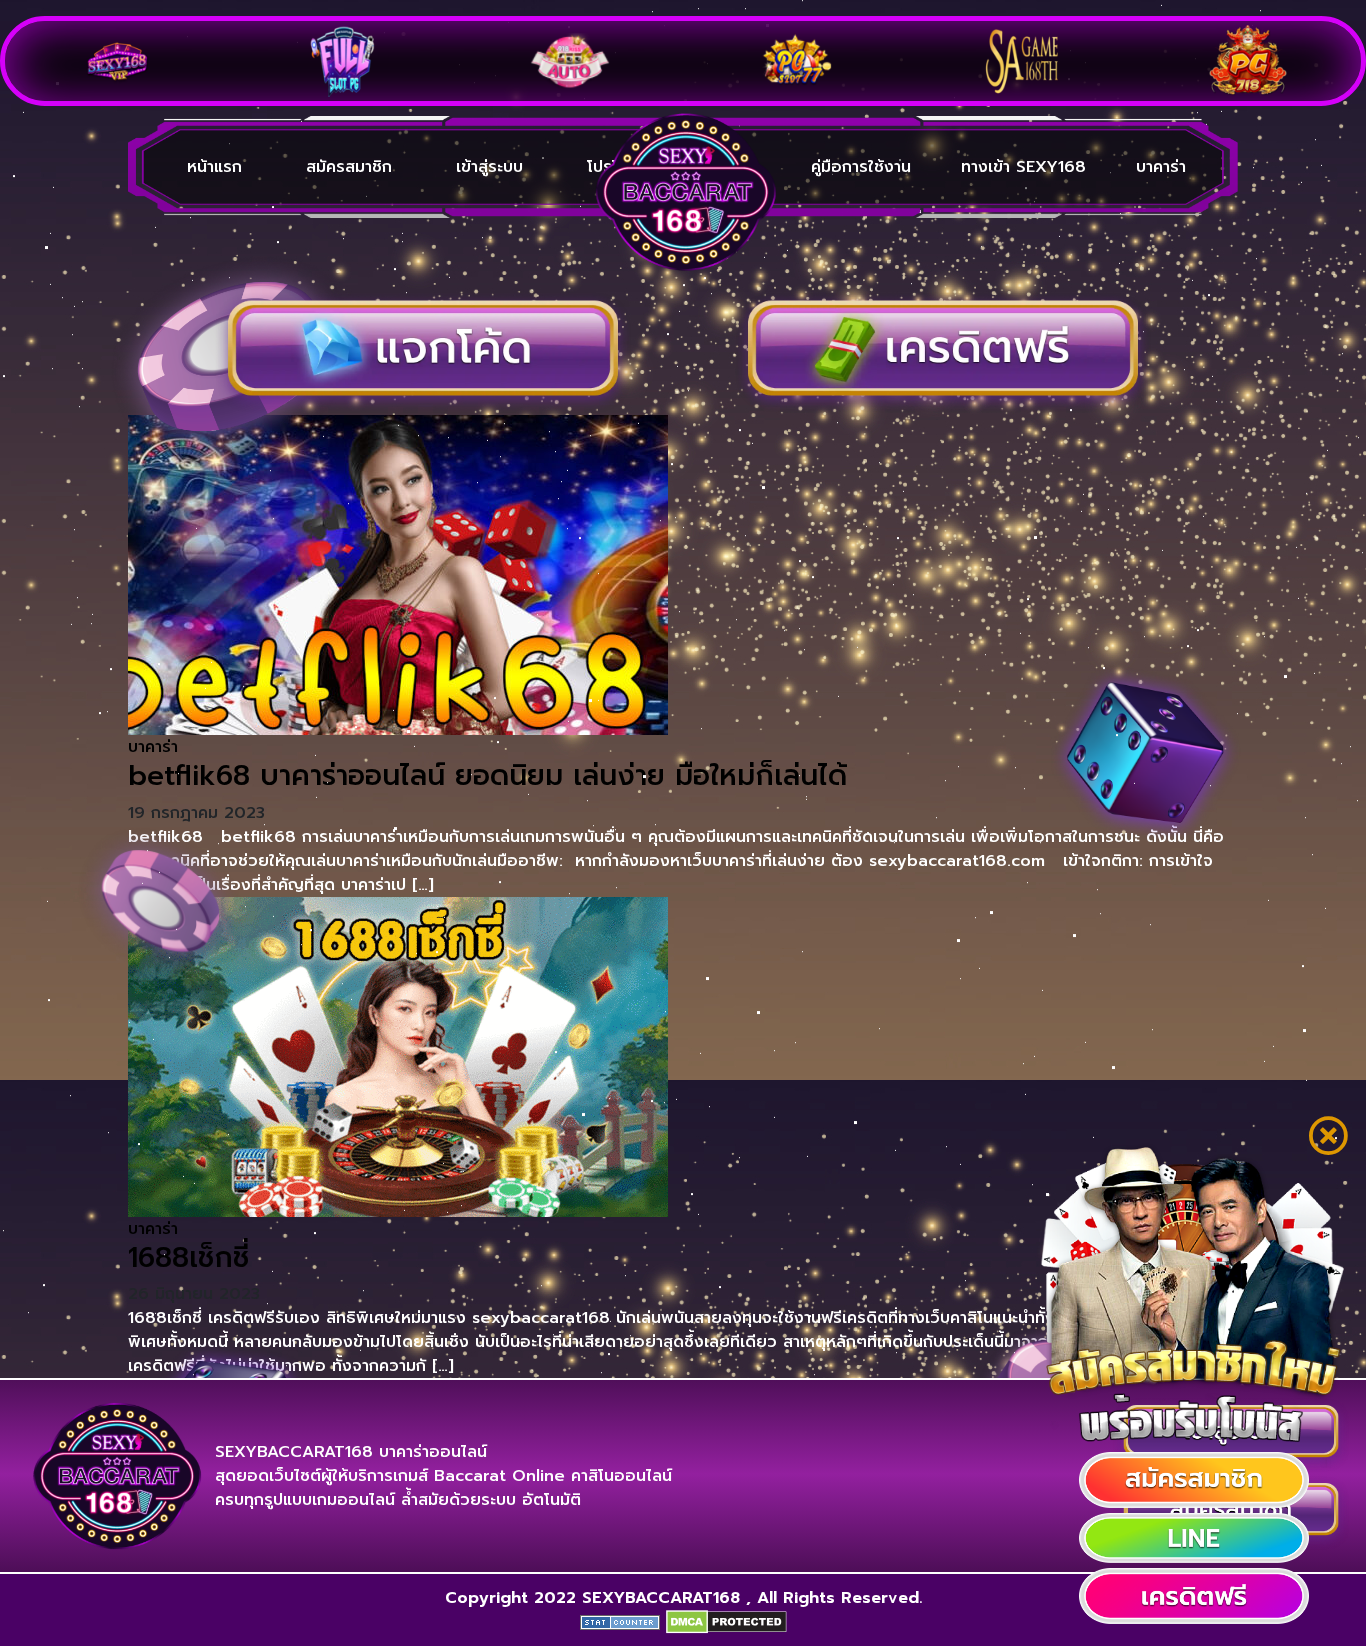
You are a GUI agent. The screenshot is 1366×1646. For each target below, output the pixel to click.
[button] (1194, 1480)
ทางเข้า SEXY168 (1023, 167)
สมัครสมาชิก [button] (349, 167)
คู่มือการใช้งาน (861, 167)
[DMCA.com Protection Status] (726, 1622)
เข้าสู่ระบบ (489, 167)
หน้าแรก (214, 167)
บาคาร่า (1161, 167)
